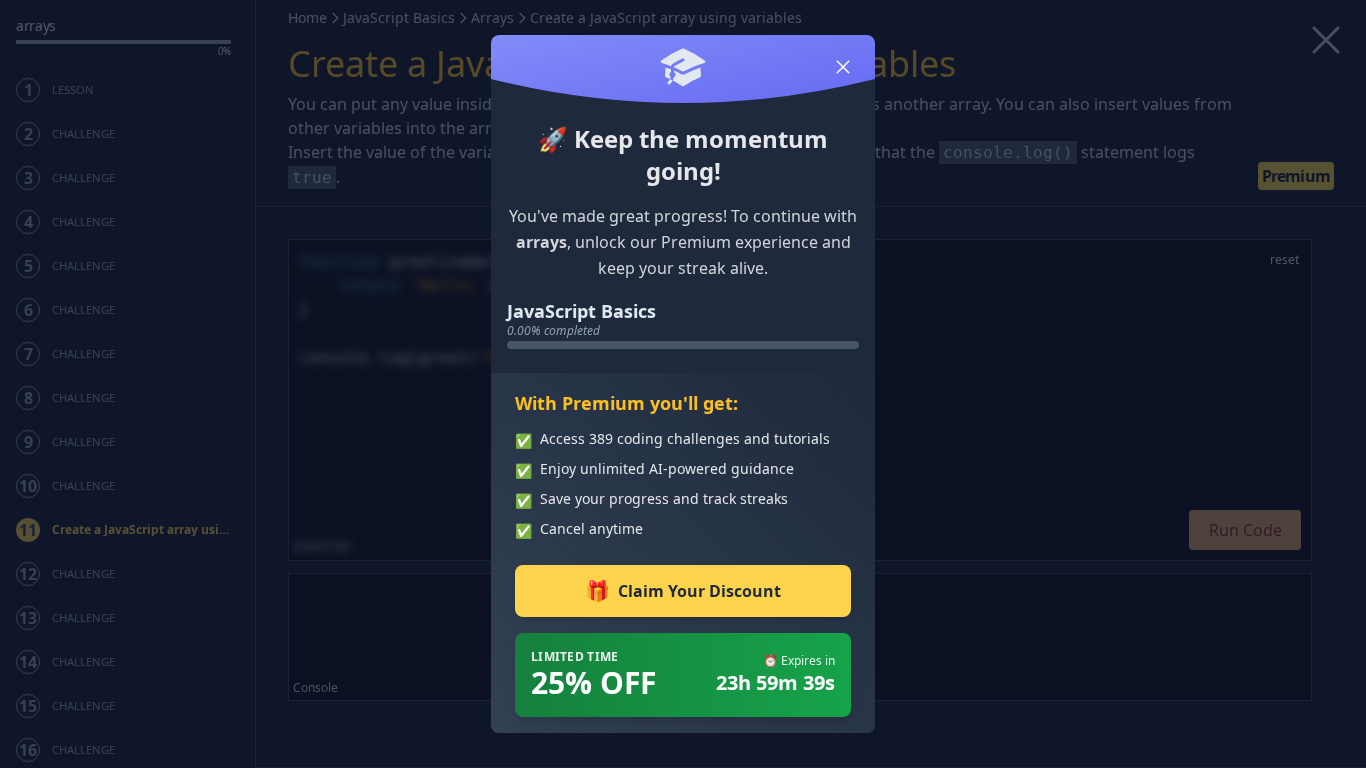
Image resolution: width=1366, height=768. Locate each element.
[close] (843, 67)
